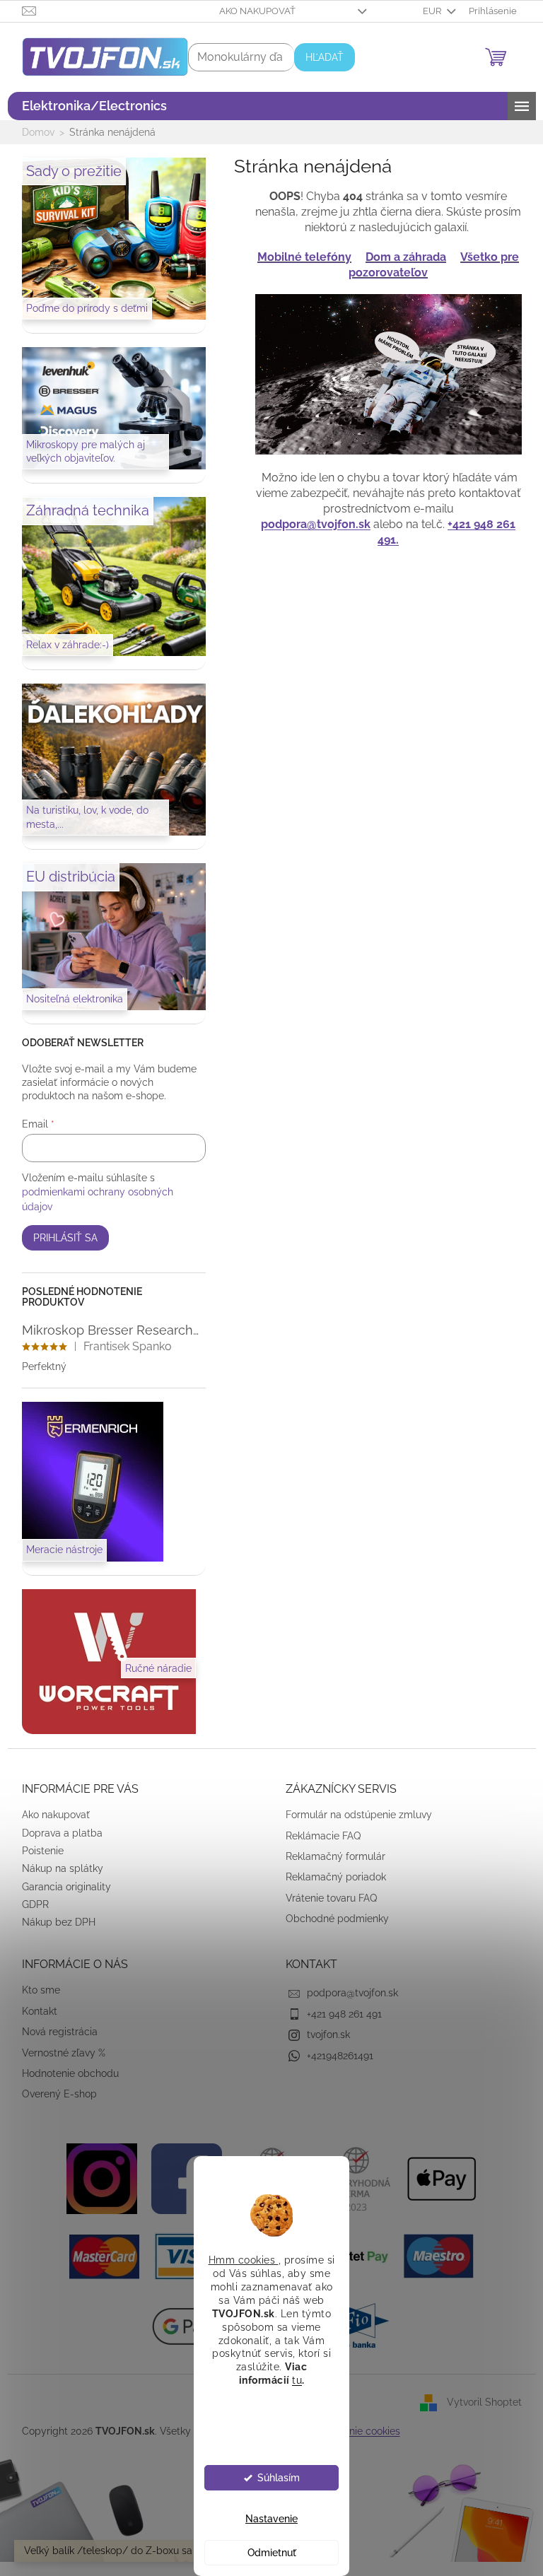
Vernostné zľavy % (58, 2053)
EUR (428, 11)
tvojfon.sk (323, 2035)
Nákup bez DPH (53, 1922)
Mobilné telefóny (299, 257)
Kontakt (34, 2011)
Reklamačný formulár (331, 1856)
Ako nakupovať (252, 11)
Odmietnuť (266, 2553)
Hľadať (319, 57)
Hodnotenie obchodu (65, 2073)
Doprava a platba (57, 1833)
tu (292, 2380)
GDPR (30, 1904)
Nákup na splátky (57, 1868)
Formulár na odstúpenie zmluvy (354, 1815)
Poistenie (37, 1851)
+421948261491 (335, 2056)
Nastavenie (267, 2519)
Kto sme (35, 1990)
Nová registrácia (54, 2032)
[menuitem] (89, 106)
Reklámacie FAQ (318, 1836)
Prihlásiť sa (60, 1238)
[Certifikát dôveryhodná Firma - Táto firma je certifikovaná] (351, 2177)
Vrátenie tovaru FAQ (326, 1898)
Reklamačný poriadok (331, 1877)
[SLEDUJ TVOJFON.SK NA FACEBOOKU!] (182, 2177)
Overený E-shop (54, 2094)
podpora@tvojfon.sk (311, 524)
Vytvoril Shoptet (479, 2402)
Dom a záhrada (401, 257)
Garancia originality (61, 1887)
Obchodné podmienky (332, 1919)
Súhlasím (273, 2478)
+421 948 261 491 (339, 2014)
